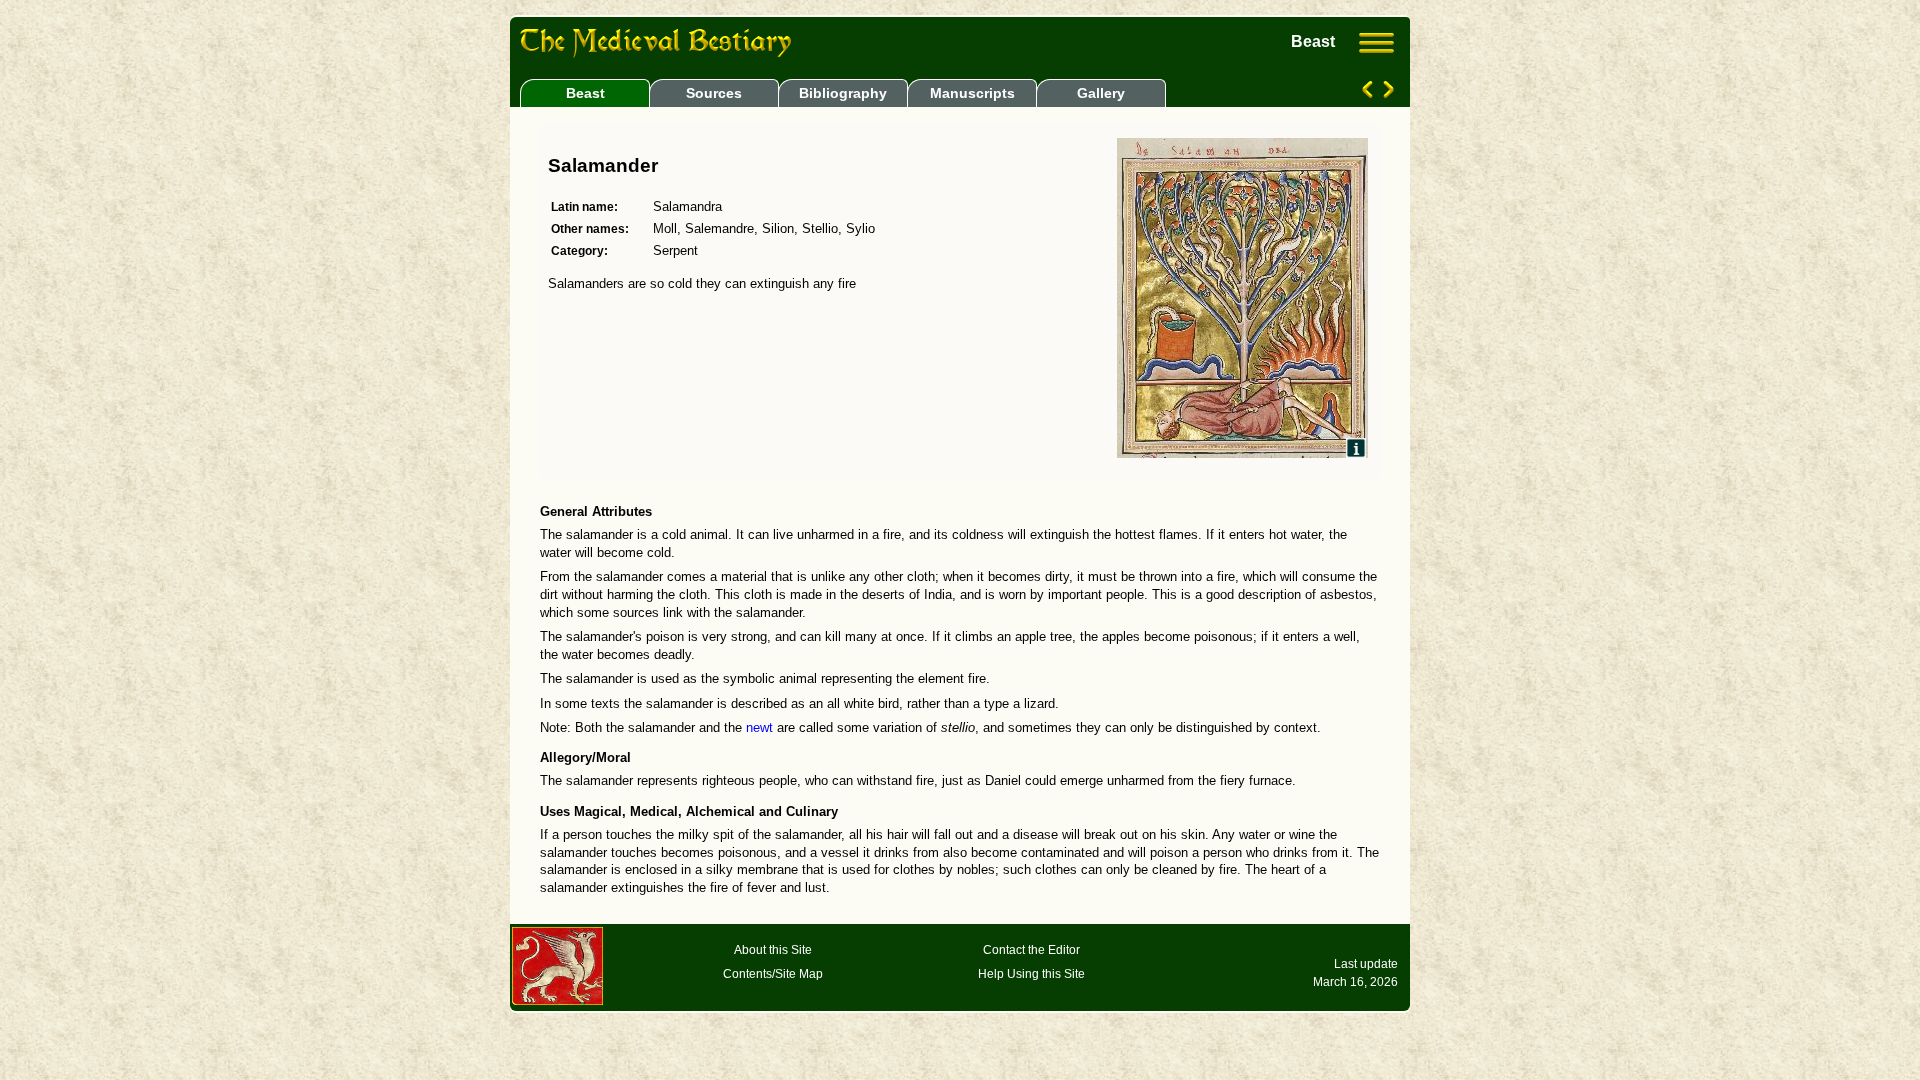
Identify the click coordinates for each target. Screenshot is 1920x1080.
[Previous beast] (1369, 93)
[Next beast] (1386, 93)
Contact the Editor (1031, 950)
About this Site (773, 950)
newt (759, 728)
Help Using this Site (1031, 974)
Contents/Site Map (773, 974)
